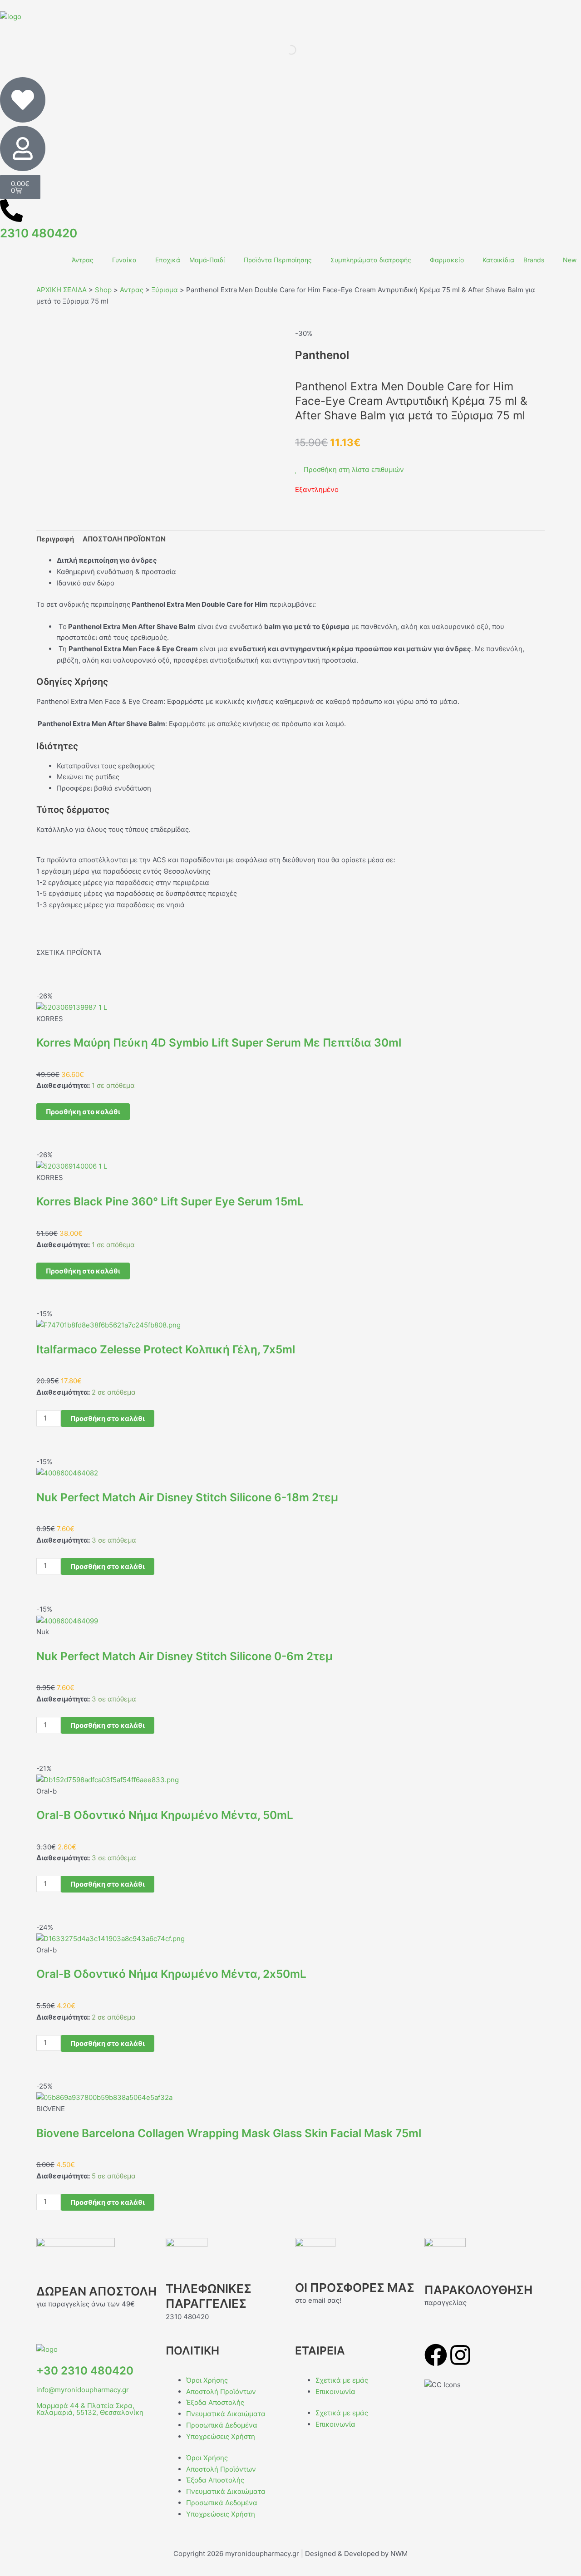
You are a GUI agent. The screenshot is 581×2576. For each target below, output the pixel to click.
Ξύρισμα (165, 290)
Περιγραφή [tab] (55, 539)
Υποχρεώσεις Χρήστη (221, 2436)
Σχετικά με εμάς (342, 2380)
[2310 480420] (11, 211)
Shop (103, 290)
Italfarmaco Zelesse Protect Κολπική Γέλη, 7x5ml (166, 1349)
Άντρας (132, 290)
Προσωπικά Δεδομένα (222, 2425)
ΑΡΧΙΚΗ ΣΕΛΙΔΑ (62, 290)
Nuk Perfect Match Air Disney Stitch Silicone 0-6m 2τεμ (185, 1656)
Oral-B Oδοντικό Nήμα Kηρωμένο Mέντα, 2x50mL (171, 1974)
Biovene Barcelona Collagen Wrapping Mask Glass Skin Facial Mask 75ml (229, 2133)
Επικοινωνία (335, 2392)
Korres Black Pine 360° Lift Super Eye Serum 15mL (170, 1201)
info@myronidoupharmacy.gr (83, 2390)
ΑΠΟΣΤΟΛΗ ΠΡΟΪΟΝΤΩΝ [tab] (124, 539)
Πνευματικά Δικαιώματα (226, 2414)
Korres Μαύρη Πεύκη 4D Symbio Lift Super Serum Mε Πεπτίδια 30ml (219, 1042)
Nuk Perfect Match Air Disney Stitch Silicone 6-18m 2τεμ (187, 1497)
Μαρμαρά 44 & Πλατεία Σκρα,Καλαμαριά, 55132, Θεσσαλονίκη (90, 2409)
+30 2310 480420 (85, 2371)
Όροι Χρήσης (207, 2380)
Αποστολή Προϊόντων (221, 2392)
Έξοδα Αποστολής (215, 2402)
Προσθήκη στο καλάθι (83, 1112)
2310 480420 (39, 233)
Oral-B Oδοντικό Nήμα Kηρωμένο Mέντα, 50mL (165, 1815)
